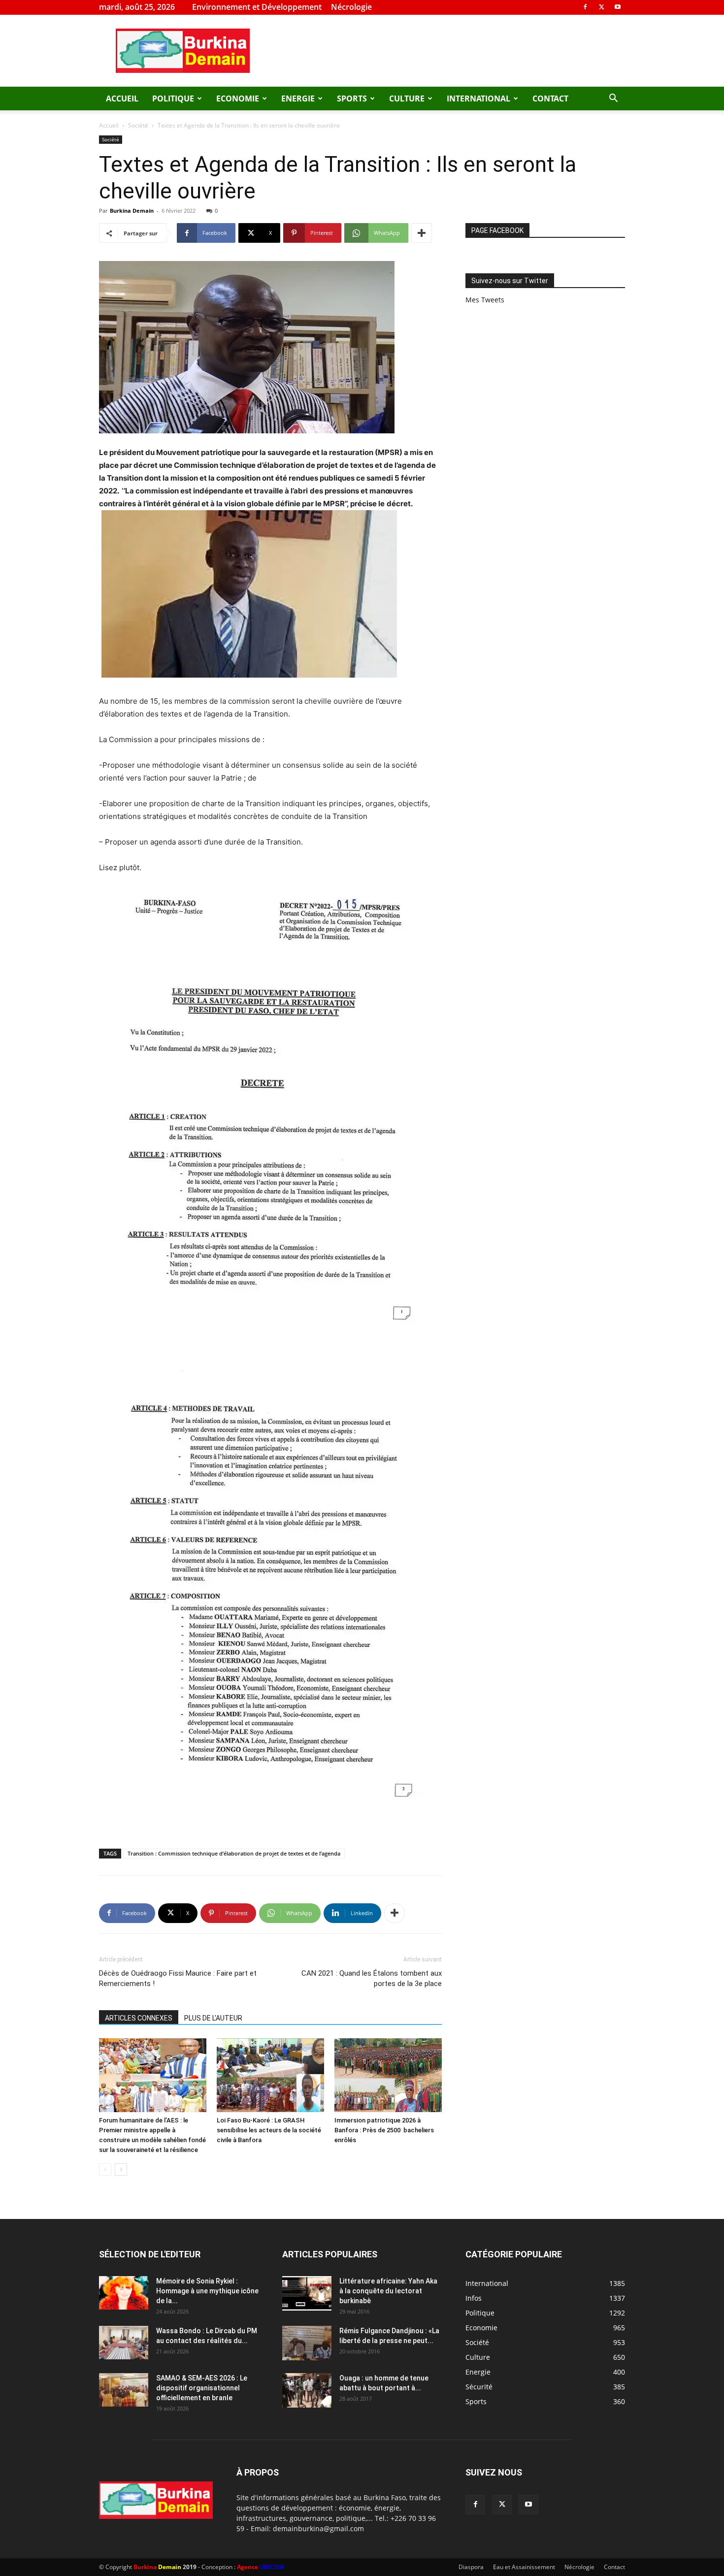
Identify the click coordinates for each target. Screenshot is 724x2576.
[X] (601, 7)
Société (138, 125)
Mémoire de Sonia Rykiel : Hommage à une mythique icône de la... (207, 2291)
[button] (613, 99)
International (478, 98)
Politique (173, 98)
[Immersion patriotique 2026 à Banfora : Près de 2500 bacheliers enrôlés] (388, 2075)
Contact (550, 98)
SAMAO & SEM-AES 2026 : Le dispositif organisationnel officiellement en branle (202, 2388)
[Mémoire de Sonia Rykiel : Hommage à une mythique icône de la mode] (124, 2293)
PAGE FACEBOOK (497, 230)
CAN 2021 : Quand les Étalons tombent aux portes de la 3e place (372, 1978)
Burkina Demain (132, 211)
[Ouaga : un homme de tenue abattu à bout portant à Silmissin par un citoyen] (307, 2390)
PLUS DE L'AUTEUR (213, 2018)
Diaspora (471, 2567)
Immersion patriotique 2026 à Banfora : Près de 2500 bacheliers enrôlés (384, 2130)
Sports (352, 98)
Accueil (122, 98)
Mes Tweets (485, 300)
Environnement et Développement (257, 7)
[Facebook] (585, 7)
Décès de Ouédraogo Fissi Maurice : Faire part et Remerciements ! (178, 1978)
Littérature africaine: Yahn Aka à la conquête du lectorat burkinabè (388, 2291)
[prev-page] (105, 2169)
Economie (238, 98)
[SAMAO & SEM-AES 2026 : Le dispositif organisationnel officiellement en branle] (124, 2390)
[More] (422, 233)
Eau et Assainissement (524, 2567)
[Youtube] (618, 7)
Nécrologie (351, 7)
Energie (298, 98)
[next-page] (121, 2169)
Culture (407, 98)
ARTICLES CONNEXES (139, 2018)
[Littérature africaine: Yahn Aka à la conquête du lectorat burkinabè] (307, 2293)
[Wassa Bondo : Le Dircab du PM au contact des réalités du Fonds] (124, 2343)
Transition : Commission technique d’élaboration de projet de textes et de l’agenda (234, 1853)
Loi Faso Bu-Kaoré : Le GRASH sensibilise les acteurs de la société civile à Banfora (269, 2130)
